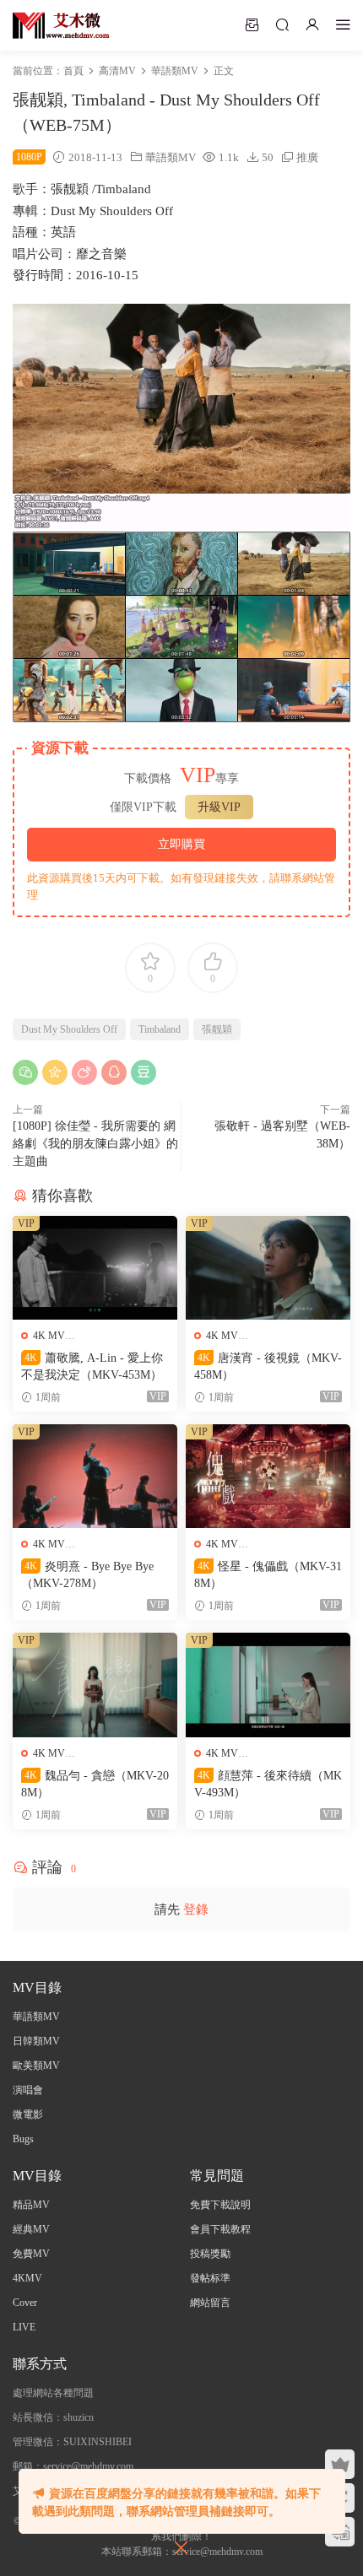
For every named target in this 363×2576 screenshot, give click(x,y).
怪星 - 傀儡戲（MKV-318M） (268, 1575)
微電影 (28, 2114)
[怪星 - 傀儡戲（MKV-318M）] (268, 1476)
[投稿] (252, 24)
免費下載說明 (220, 2205)
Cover (25, 2303)
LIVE (24, 2327)
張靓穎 (217, 1029)
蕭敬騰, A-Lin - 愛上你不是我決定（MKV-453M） (92, 1366)
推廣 (307, 157)
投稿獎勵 (210, 2254)
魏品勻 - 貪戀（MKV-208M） (95, 1784)
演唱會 (28, 2090)
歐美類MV (36, 2066)
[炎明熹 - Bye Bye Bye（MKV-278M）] (95, 1476)
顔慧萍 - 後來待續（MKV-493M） (268, 1784)
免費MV (31, 2254)
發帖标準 (210, 2278)
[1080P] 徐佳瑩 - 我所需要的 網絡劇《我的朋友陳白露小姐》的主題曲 (95, 1144)
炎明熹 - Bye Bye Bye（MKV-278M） (87, 1575)
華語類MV (171, 157)
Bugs (23, 2139)
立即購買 (181, 844)
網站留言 (210, 2303)
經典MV (31, 2229)
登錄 (196, 1909)
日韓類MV (36, 2041)
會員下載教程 (220, 2229)
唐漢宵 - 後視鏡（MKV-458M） (268, 1366)
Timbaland (160, 1029)
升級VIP (219, 807)
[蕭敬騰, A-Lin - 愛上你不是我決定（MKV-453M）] (95, 1268)
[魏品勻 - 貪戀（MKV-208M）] (95, 1685)
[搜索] (282, 24)
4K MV (49, 1336)
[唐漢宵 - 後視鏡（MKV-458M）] (268, 1268)
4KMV (27, 2278)
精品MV (31, 2205)
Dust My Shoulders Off (69, 1029)
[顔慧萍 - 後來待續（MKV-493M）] (268, 1685)
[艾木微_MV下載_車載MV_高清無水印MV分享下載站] (61, 25)
